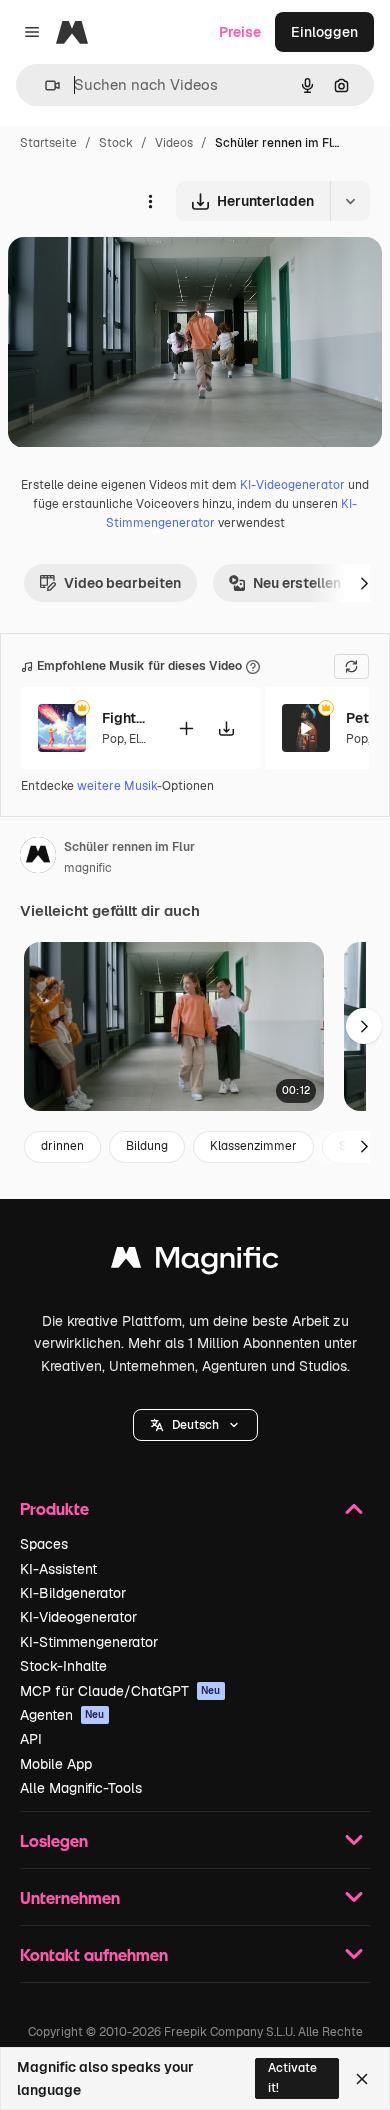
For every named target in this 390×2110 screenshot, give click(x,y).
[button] (195, 1425)
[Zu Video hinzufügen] (186, 728)
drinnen (62, 1146)
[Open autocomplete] (44, 85)
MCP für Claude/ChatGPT (120, 1691)
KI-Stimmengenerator (89, 1642)
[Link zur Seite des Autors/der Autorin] (38, 858)
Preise (240, 32)
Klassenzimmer (253, 1146)
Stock (116, 143)
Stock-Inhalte (63, 1666)
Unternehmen (70, 1897)
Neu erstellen (297, 583)
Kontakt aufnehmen (94, 1954)
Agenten (62, 1715)
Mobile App (56, 1764)
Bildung (147, 1146)
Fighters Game (127, 718)
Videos (174, 143)
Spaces (44, 1544)
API (31, 1739)
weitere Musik (117, 786)
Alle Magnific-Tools (81, 1788)
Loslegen (54, 1840)
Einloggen (324, 32)
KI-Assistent (58, 1569)
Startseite (48, 143)
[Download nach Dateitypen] (350, 201)
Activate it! (292, 2077)
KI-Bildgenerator (73, 1593)
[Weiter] (364, 583)
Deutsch (195, 1425)
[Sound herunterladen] (226, 728)
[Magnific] (195, 1262)
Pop (113, 739)
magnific (88, 868)
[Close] (362, 2079)
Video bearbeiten (122, 583)
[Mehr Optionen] (150, 201)
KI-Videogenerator (292, 485)
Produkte (54, 1508)
